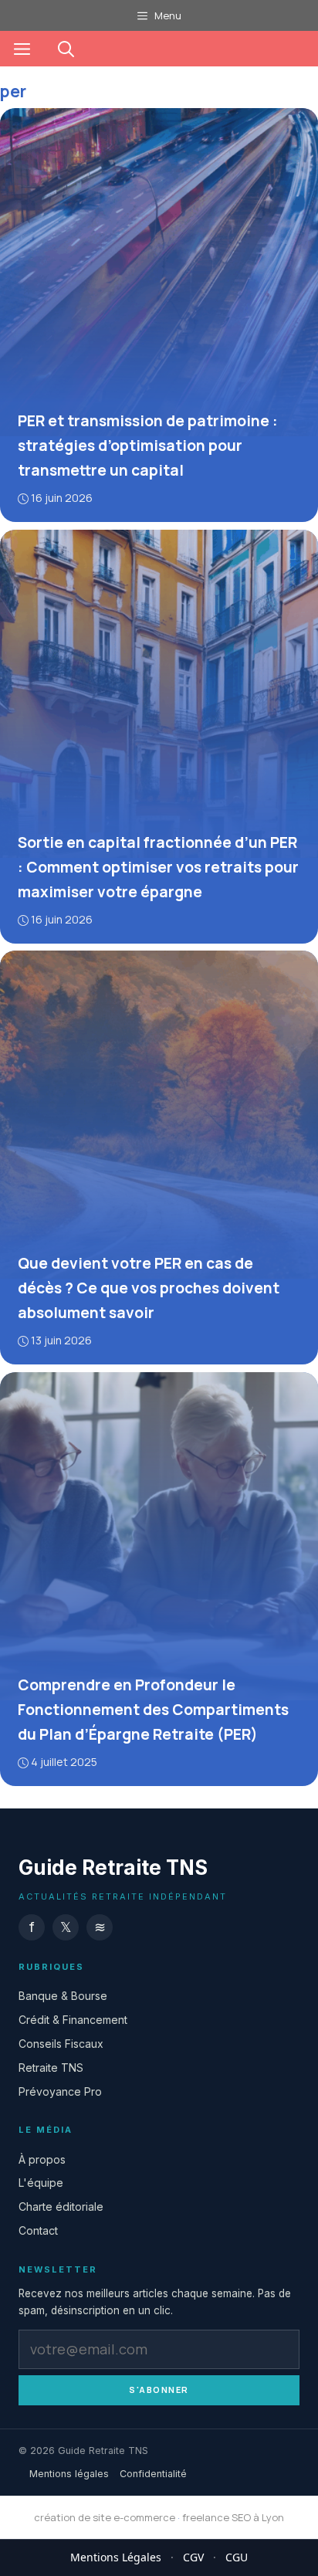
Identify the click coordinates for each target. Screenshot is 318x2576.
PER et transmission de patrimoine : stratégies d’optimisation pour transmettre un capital (148, 446)
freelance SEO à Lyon (233, 2517)
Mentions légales (69, 2474)
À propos (42, 2159)
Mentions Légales (116, 2557)
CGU (237, 2557)
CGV (193, 2557)
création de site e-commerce (105, 2517)
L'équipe (41, 2183)
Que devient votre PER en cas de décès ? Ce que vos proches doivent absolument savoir (149, 1288)
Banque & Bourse (63, 1996)
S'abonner (159, 2390)
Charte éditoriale (61, 2207)
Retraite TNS (51, 2068)
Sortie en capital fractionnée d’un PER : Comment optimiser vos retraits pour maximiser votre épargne (158, 866)
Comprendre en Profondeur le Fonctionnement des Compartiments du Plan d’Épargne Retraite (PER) (153, 1710)
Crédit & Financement (73, 2020)
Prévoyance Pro (60, 2091)
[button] (66, 49)
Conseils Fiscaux (61, 2044)
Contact (38, 2230)
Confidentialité (153, 2474)
